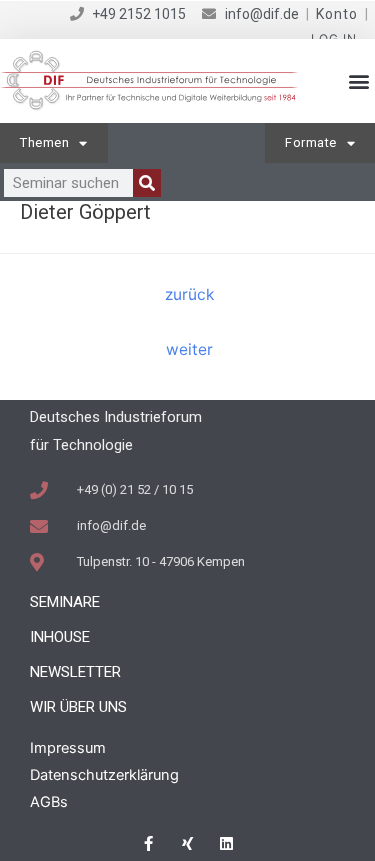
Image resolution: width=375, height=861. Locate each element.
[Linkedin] (226, 843)
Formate (311, 142)
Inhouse (60, 637)
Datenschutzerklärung (104, 775)
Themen (44, 142)
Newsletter (75, 672)
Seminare (65, 602)
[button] (358, 81)
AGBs (49, 802)
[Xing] (187, 843)
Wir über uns (78, 707)
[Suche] (147, 183)
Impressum (68, 748)
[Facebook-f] (148, 843)
